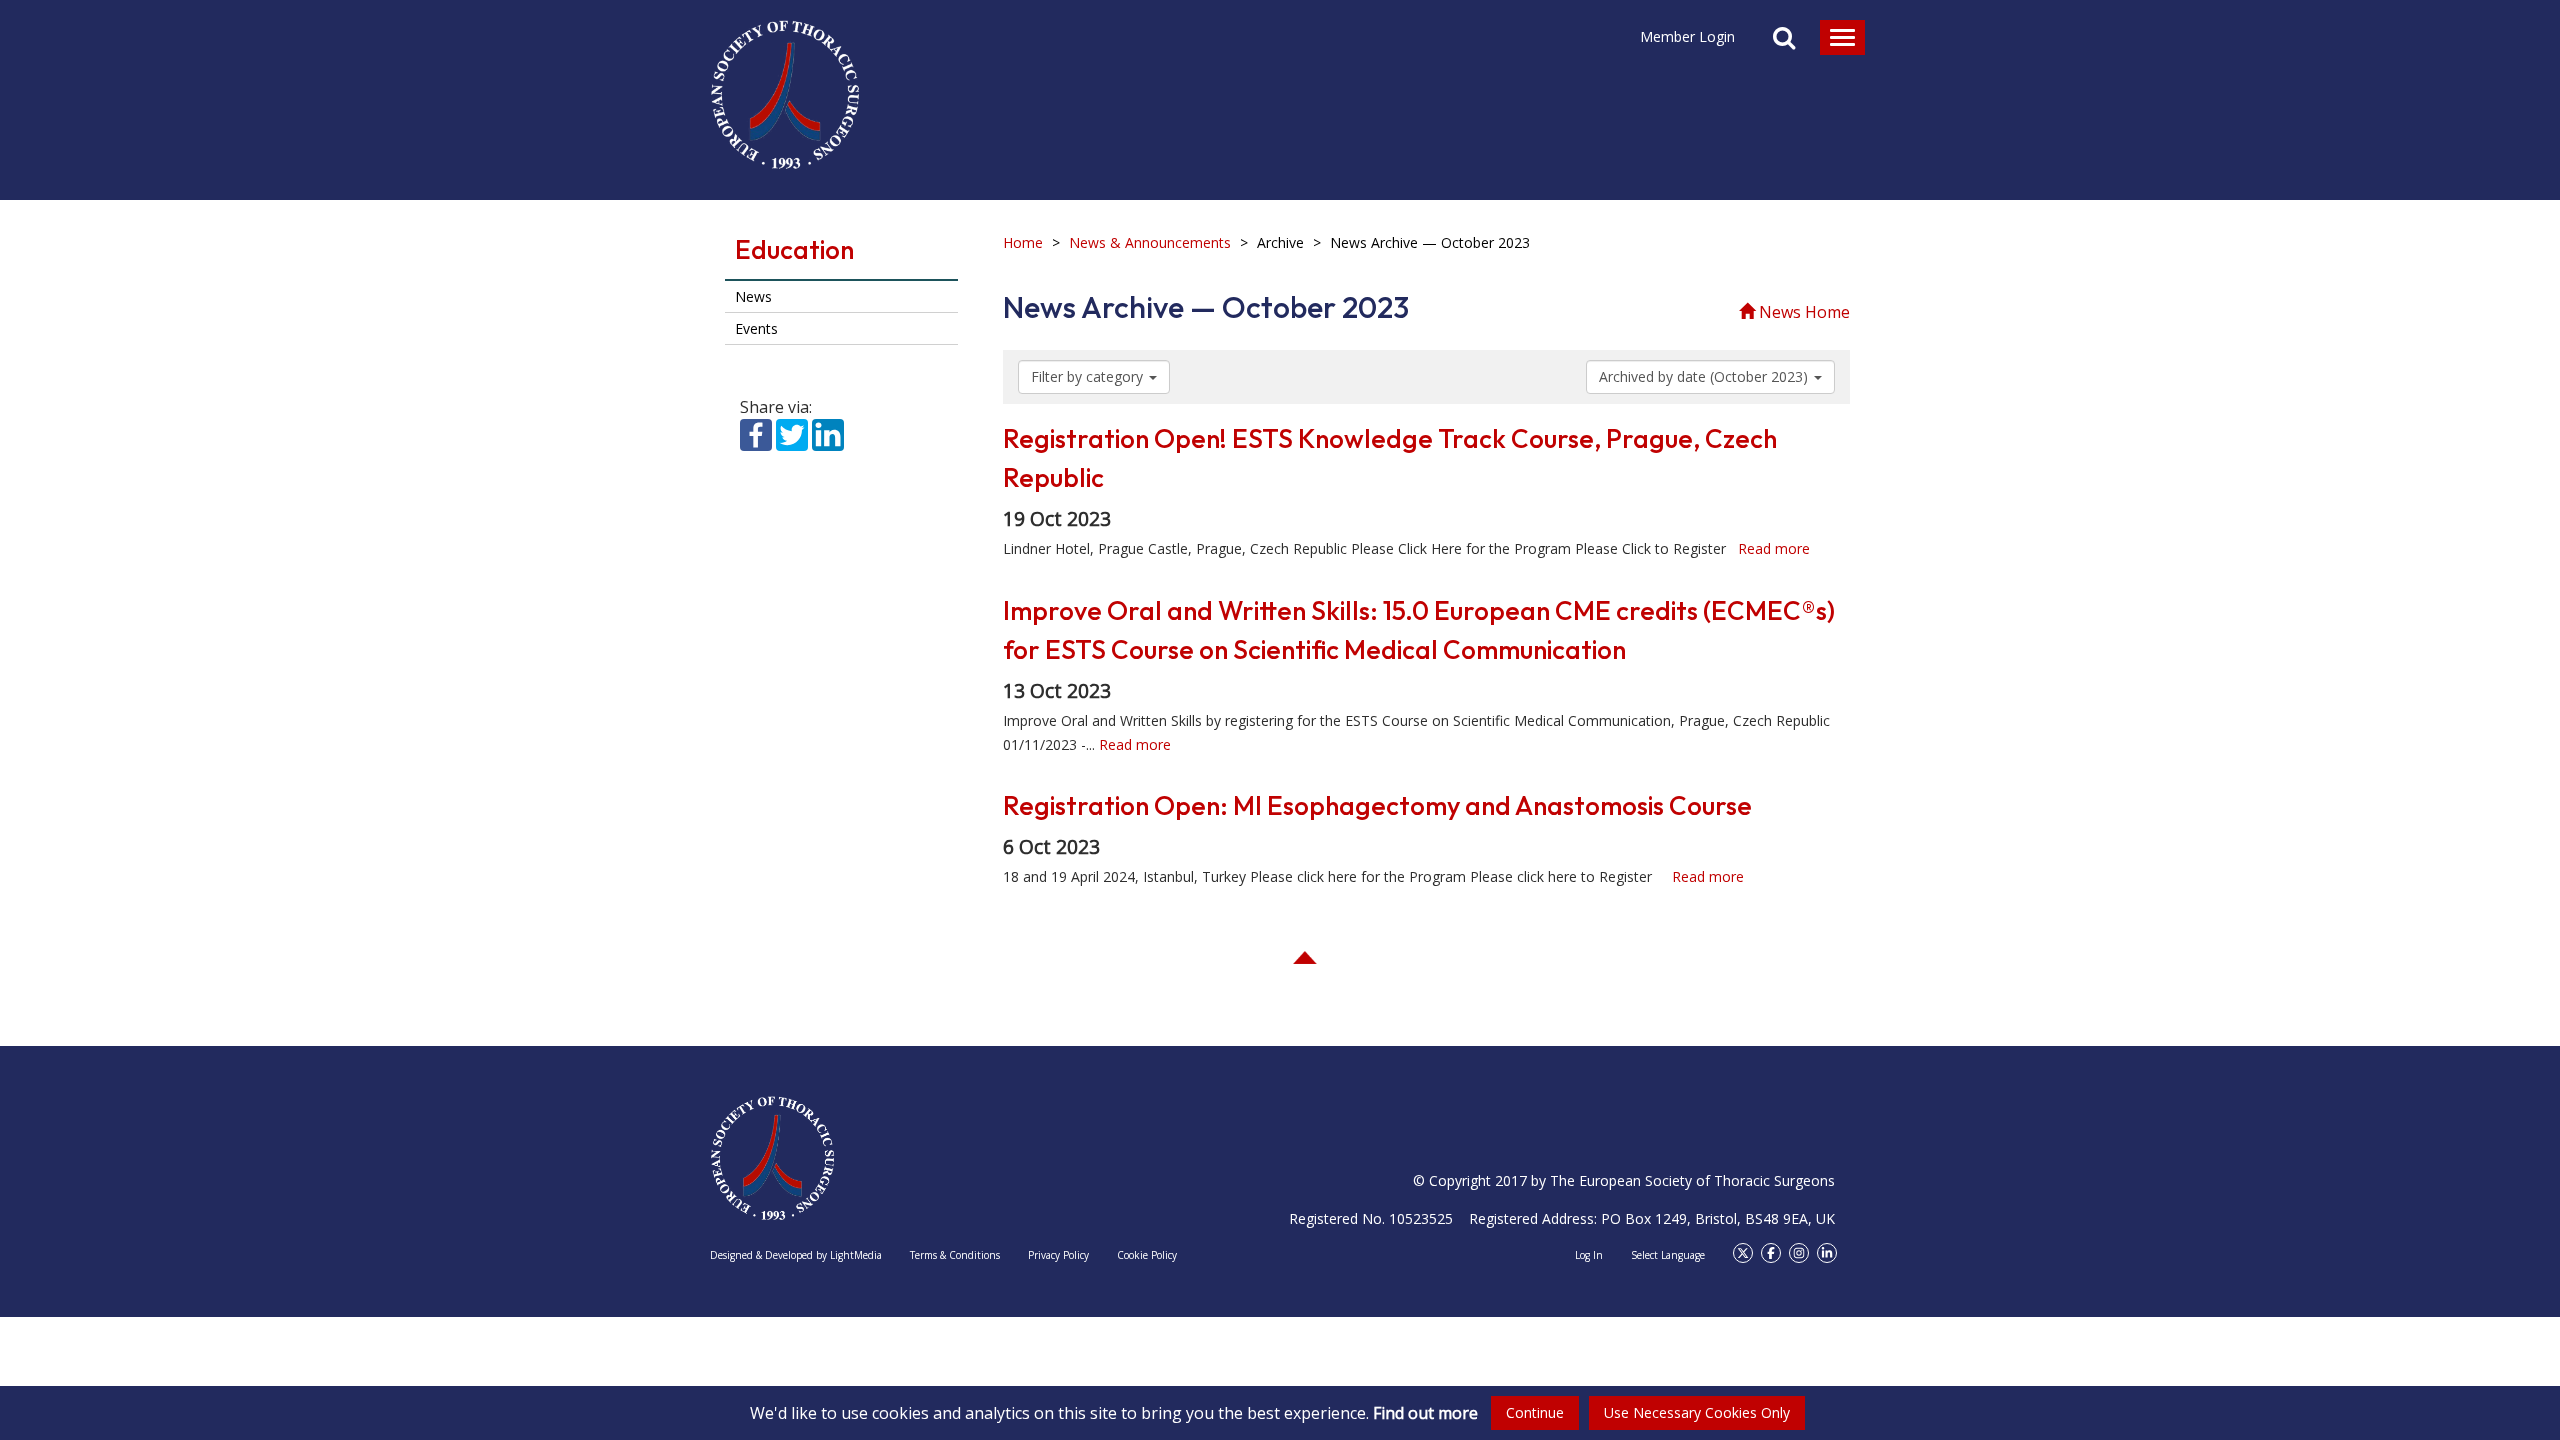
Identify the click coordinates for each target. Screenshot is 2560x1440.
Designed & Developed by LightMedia (796, 1255)
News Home (1802, 312)
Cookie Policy (1147, 1255)
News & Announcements (1150, 242)
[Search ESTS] (1784, 40)
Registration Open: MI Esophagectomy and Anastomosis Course (1377, 805)
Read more (1774, 548)
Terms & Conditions (955, 1255)
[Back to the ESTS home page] (772, 1158)
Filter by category (1089, 376)
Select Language (1668, 1255)
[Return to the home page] (785, 85)
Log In (1589, 1255)
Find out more (1425, 1413)
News (753, 296)
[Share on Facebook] (756, 433)
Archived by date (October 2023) (1705, 376)
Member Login (1687, 36)
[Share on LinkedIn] (828, 433)
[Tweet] (792, 433)
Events (756, 328)
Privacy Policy (1058, 1255)
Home (1023, 242)
